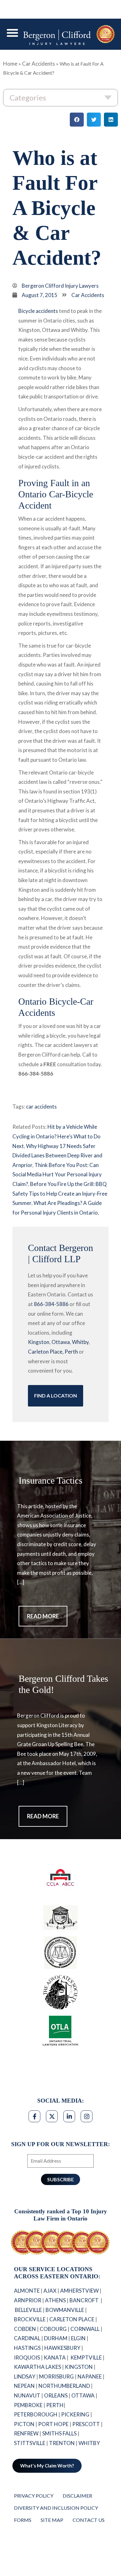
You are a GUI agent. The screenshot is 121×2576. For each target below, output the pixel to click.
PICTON (24, 2439)
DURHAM (56, 2353)
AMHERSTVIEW (79, 2306)
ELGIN (78, 2353)
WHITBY (90, 2458)
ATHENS (55, 2315)
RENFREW (26, 2448)
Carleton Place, (46, 1352)
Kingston (39, 1342)
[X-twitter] (52, 2116)
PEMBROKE (28, 2420)
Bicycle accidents (38, 311)
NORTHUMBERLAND (64, 2401)
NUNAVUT (27, 2410)
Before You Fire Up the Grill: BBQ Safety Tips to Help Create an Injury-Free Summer (60, 1193)
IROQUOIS (27, 2372)
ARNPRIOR (28, 2315)
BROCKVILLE (30, 2334)
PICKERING (75, 2429)
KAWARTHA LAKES (38, 2382)
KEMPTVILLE (86, 2372)
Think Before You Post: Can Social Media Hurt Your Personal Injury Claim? (57, 1174)
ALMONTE (27, 2306)
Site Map (52, 2535)
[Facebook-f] (34, 2116)
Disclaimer (77, 2511)
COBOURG (53, 2344)
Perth (71, 1352)
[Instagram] (87, 2116)
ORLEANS (56, 2410)
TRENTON (62, 2458)
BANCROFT (85, 2315)
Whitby (80, 1342)
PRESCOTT (86, 2439)
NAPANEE (90, 2391)
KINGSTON (79, 2382)
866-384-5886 (51, 1304)
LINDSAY (25, 2391)
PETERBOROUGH (36, 2429)
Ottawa (61, 1342)
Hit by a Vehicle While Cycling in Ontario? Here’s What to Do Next (56, 1136)
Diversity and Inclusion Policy (56, 2523)
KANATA (55, 2372)
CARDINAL (27, 2353)
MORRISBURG (56, 2391)
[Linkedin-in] (69, 2116)
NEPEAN (24, 2401)
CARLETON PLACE (72, 2334)
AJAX (50, 2306)
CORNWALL (85, 2344)
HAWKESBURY (62, 2363)
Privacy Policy (34, 2511)
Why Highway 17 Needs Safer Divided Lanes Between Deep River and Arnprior (57, 1155)
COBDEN (25, 2344)
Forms (23, 2535)
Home (10, 64)
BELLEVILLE (28, 2325)
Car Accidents (38, 64)
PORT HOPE (53, 2439)
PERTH (55, 2420)
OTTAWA (83, 2410)
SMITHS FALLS (59, 2448)
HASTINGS (27, 2363)
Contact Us (89, 2535)
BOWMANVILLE (65, 2325)
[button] (12, 33)
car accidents (41, 1107)
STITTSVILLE (30, 2458)
